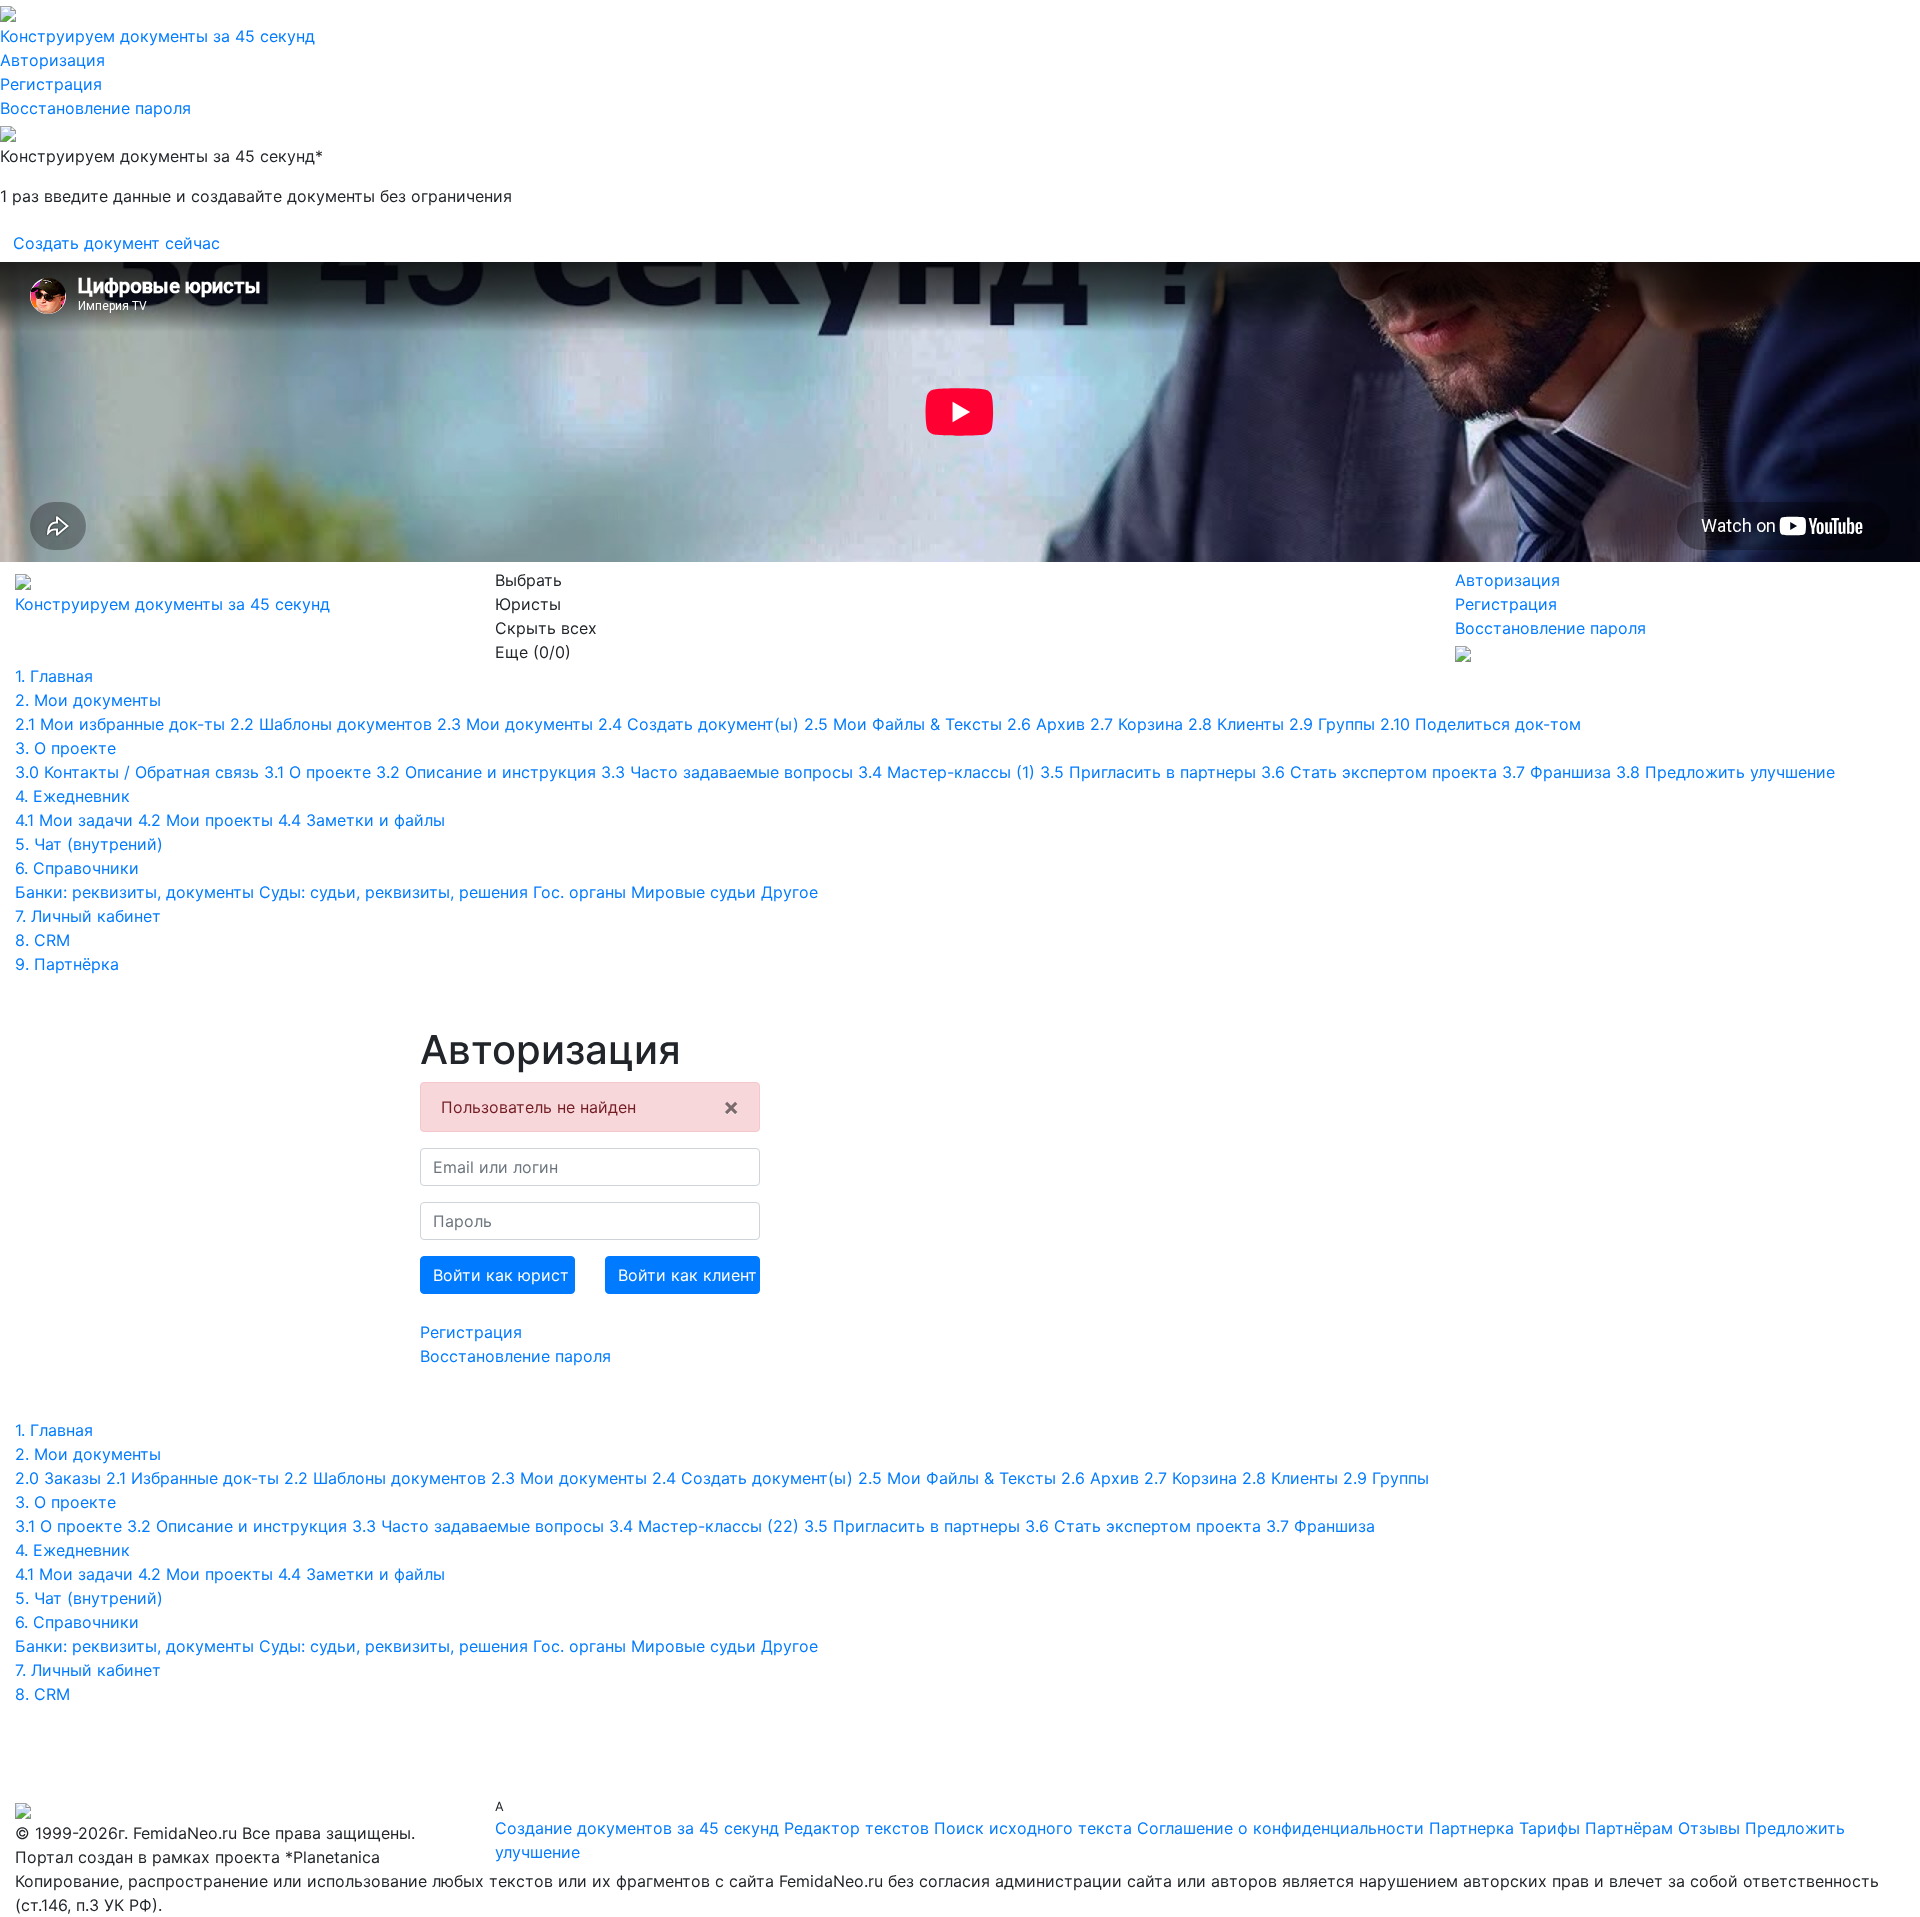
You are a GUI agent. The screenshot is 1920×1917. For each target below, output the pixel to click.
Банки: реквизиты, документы (134, 892)
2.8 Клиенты (1236, 724)
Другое (789, 892)
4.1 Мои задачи (74, 820)
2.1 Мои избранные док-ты (120, 724)
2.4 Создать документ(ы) (698, 724)
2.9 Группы (1332, 724)
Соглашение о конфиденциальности (1283, 1828)
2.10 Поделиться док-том (1480, 724)
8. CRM (42, 940)
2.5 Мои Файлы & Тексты (903, 724)
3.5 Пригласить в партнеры (1148, 772)
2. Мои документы (88, 700)
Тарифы (1549, 1828)
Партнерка (1471, 1828)
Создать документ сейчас (116, 243)
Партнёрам (1629, 1828)
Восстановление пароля (95, 108)
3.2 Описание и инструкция (486, 772)
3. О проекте (65, 748)
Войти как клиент (687, 1275)
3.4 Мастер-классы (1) (946, 772)
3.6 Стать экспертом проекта (1379, 772)
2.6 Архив (1046, 724)
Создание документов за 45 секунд (637, 1828)
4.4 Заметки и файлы (361, 820)
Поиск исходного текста (1033, 1828)
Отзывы (1709, 1828)
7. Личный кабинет (88, 916)
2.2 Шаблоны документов (331, 724)
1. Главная (54, 676)
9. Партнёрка (67, 964)
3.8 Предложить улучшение (1725, 772)
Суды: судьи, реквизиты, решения (393, 892)
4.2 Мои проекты (205, 820)
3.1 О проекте (317, 772)
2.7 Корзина (1136, 724)
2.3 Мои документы (515, 724)
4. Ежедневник (72, 796)
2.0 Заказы (58, 1478)
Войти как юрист (501, 1275)
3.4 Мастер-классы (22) (704, 1526)
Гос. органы (579, 892)
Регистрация (51, 84)
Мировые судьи (693, 892)
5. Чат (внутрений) (89, 844)
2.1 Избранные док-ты (192, 1478)
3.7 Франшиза (1556, 772)
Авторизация (52, 60)
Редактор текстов (856, 1828)
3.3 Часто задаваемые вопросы (727, 772)
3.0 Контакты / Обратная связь (137, 772)
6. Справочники (77, 868)
